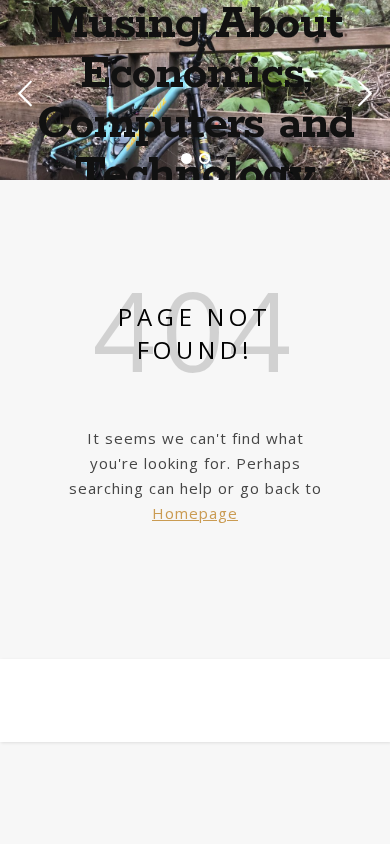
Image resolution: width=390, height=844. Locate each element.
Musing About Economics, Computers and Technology (195, 100)
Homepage (195, 513)
